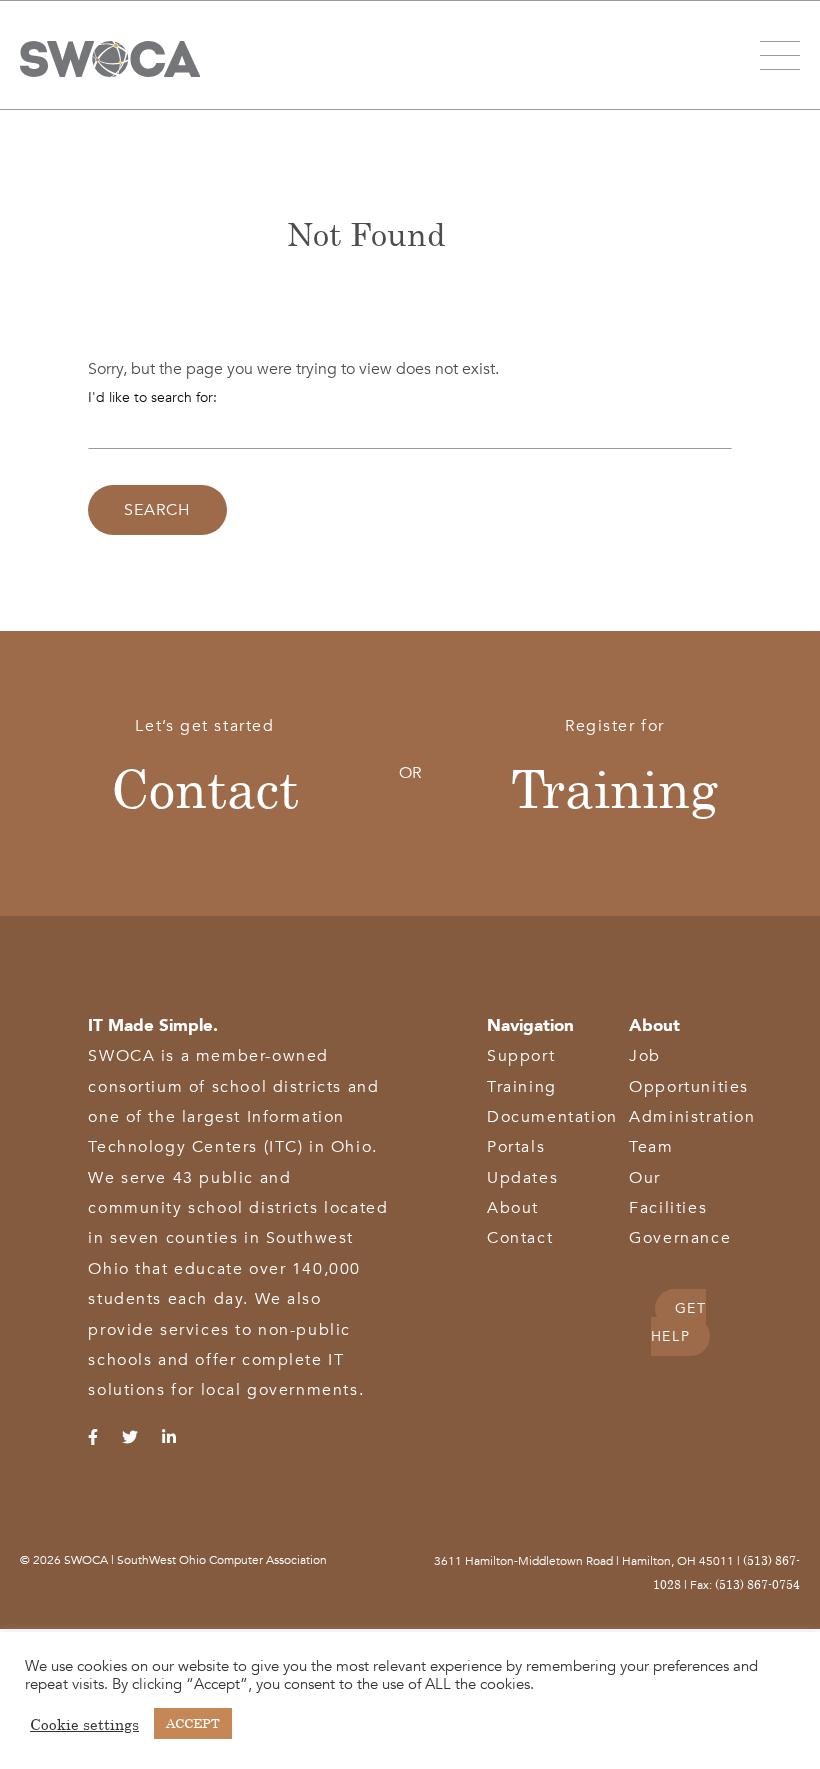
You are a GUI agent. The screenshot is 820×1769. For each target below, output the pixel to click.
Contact (205, 788)
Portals (516, 1147)
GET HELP (679, 1322)
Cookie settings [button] (84, 1724)
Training (614, 788)
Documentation (552, 1117)
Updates (522, 1178)
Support (521, 1056)
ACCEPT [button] (193, 1723)
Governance (680, 1238)
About (513, 1208)
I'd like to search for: (152, 397)
